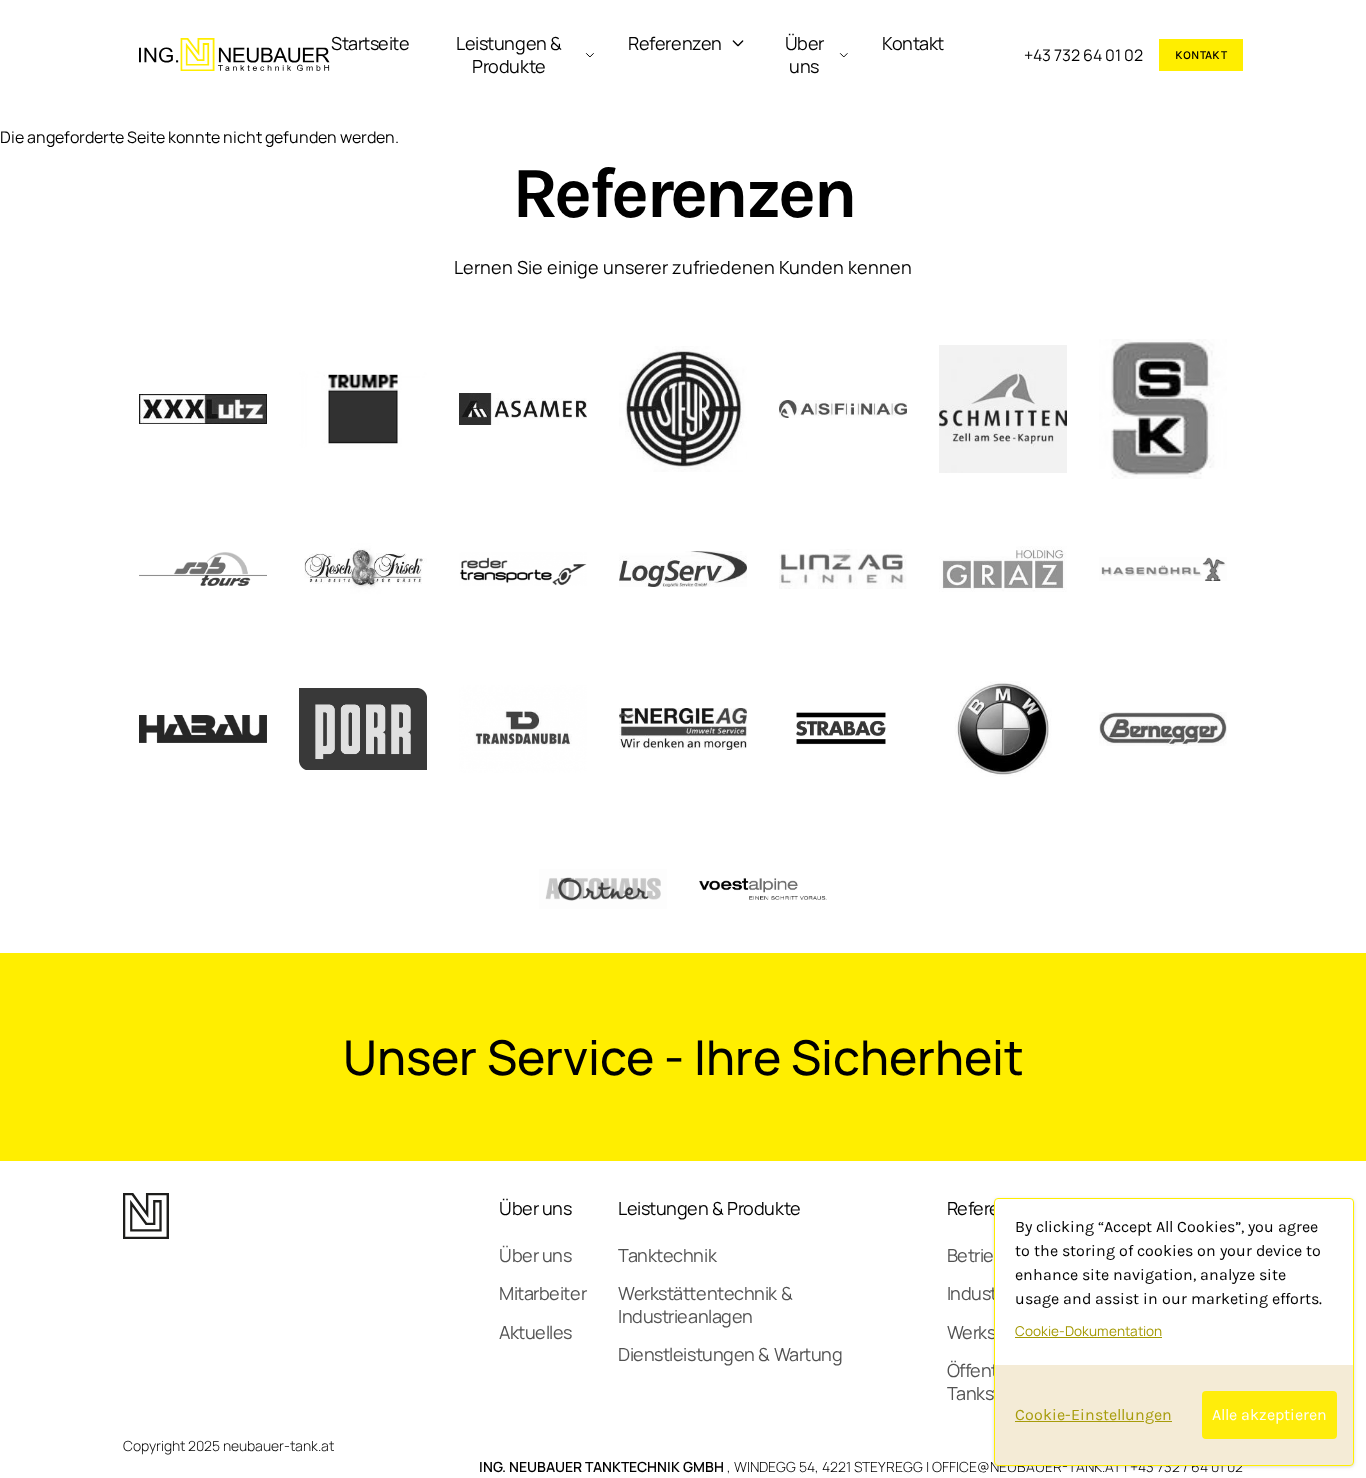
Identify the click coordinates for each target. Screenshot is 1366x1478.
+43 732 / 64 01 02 (1186, 1466)
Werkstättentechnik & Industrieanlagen (705, 1304)
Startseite (370, 43)
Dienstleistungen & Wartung (730, 1354)
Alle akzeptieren (1269, 1414)
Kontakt (913, 43)
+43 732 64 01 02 (1083, 55)
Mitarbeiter (542, 1293)
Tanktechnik (667, 1255)
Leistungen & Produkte (509, 54)
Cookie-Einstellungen (1093, 1414)
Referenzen (675, 43)
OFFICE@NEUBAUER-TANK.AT (1026, 1466)
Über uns (804, 54)
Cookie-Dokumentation (1088, 1331)
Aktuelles (535, 1332)
